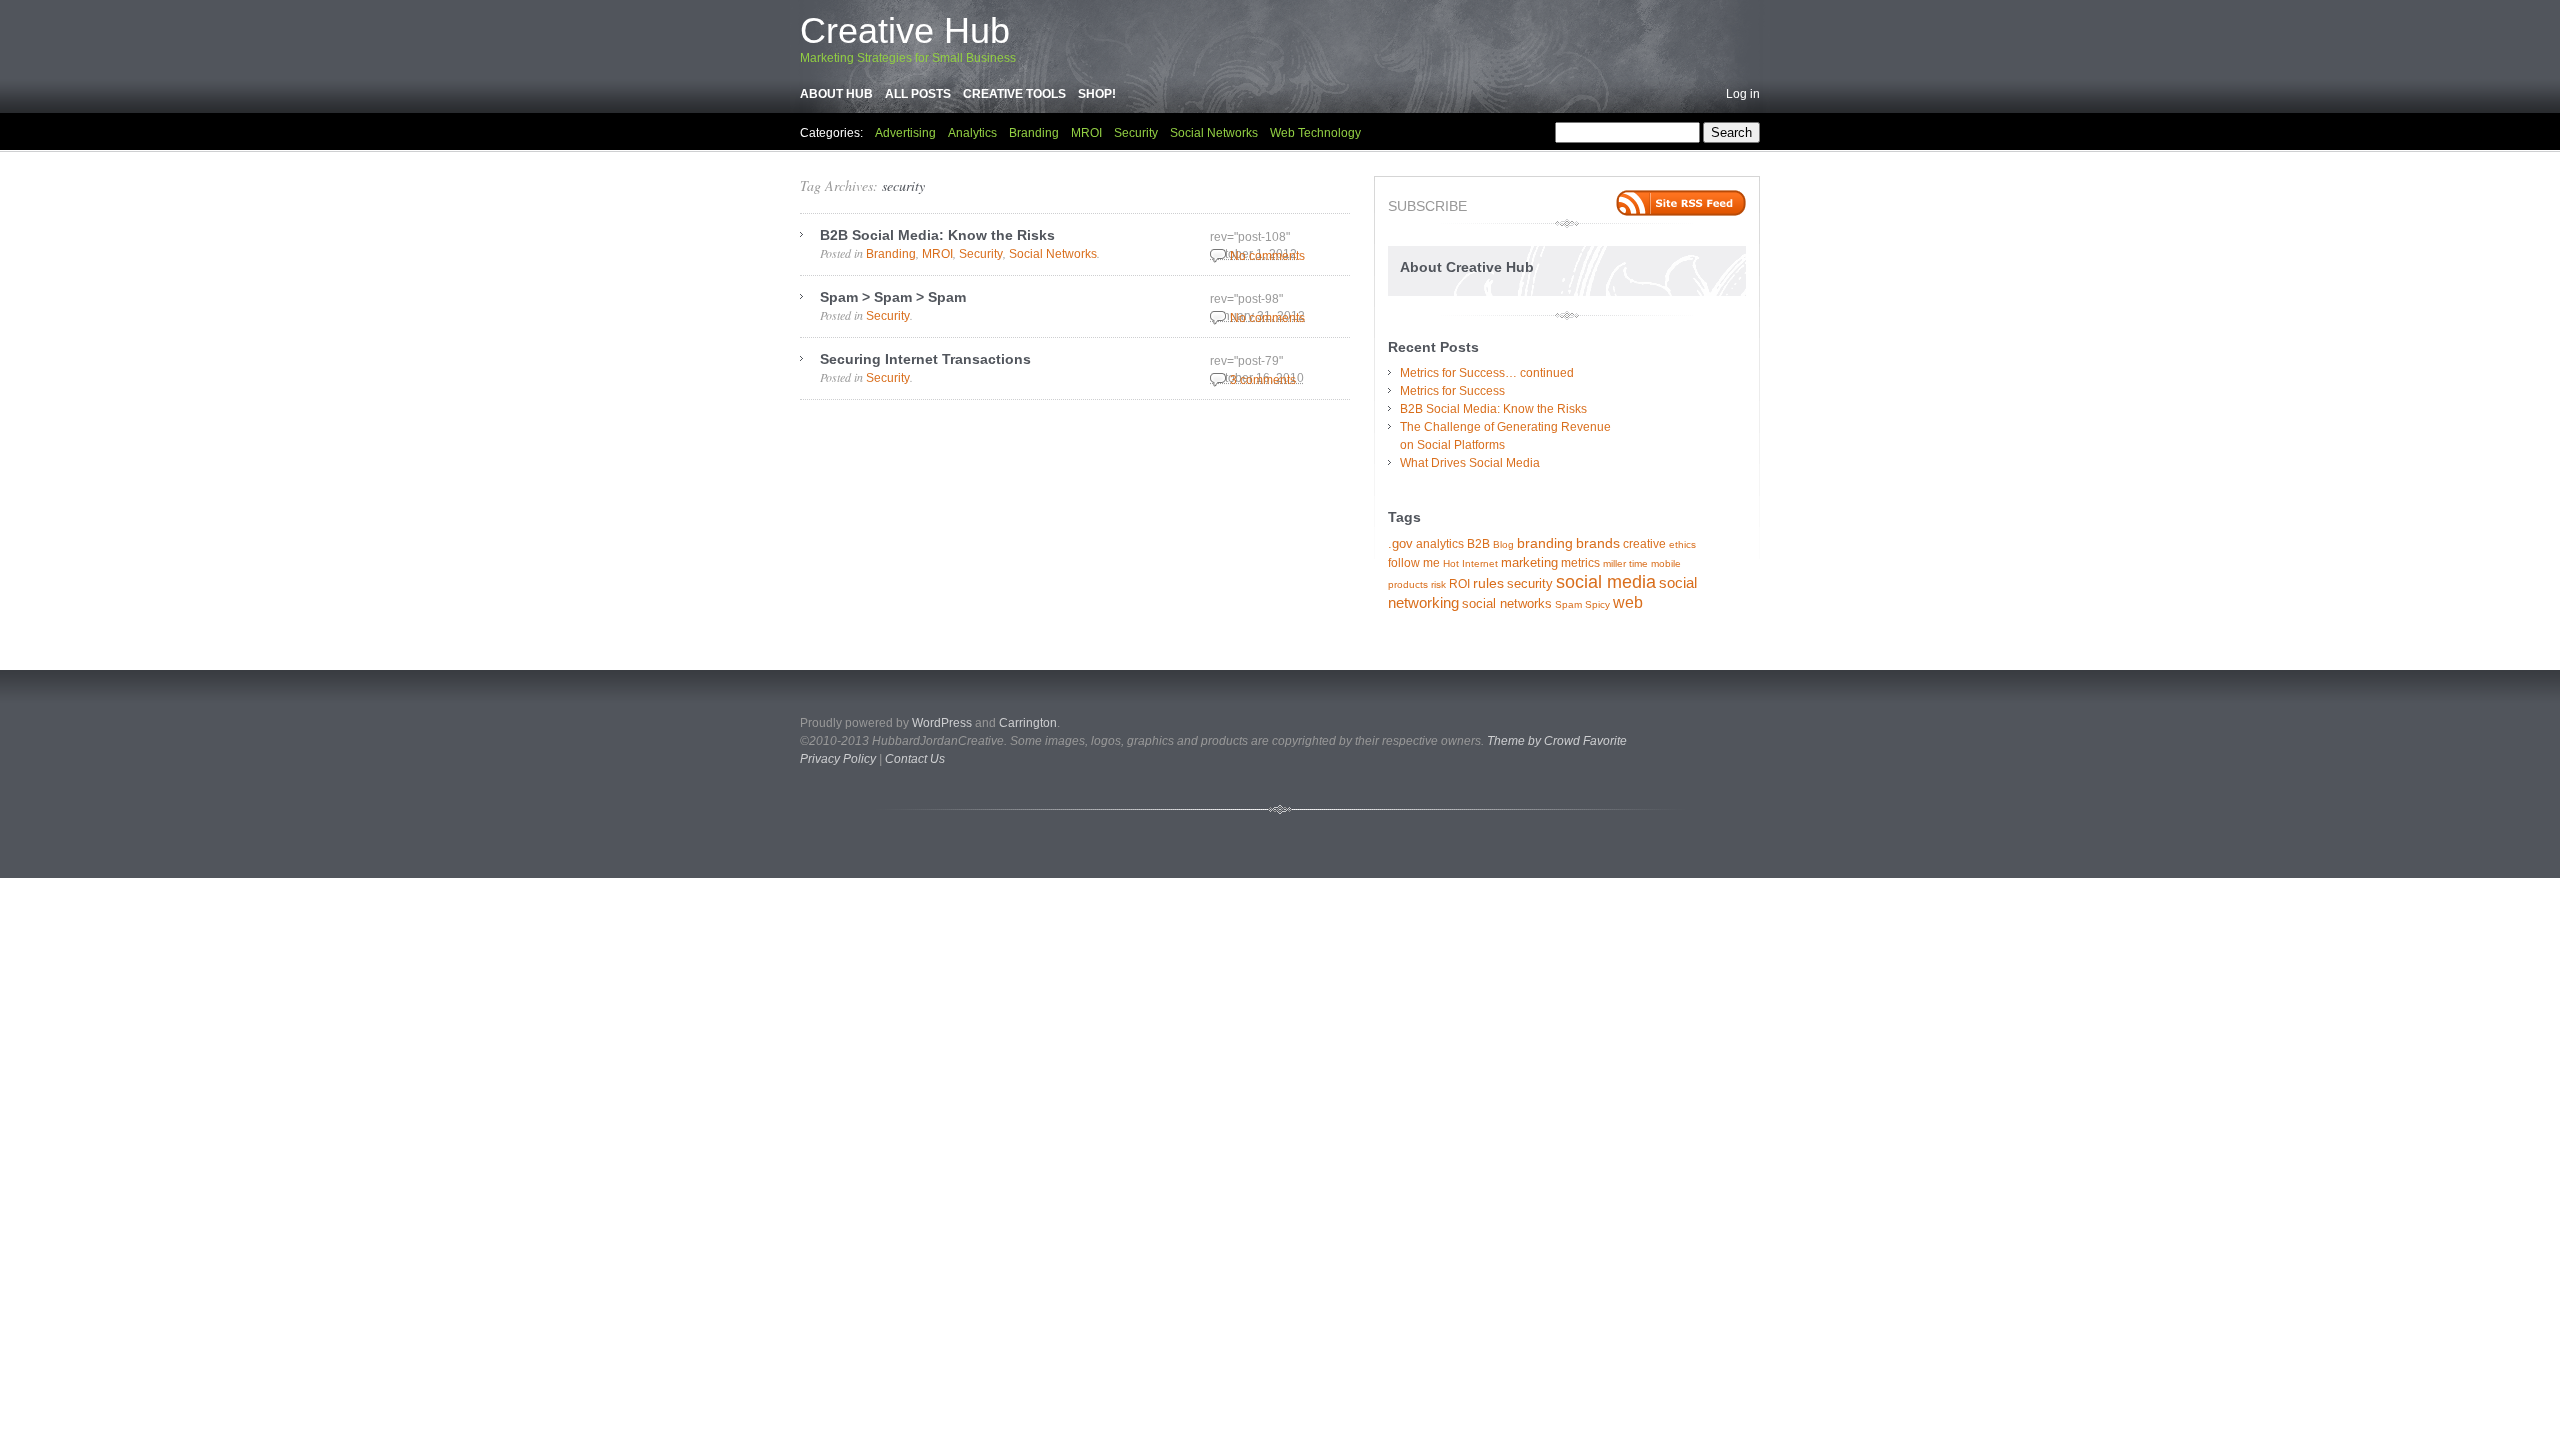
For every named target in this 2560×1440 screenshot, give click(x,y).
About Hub (836, 94)
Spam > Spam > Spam (893, 297)
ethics (1682, 544)
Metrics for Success (1452, 391)
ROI (1459, 584)
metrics (1580, 563)
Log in (1743, 94)
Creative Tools (1014, 94)
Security (1136, 133)
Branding (1034, 133)
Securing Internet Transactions (925, 359)
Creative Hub (905, 30)
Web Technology (1315, 133)
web (1628, 602)
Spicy (1597, 604)
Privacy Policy (838, 759)
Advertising (905, 133)
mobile (1666, 563)
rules (1488, 583)
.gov (1400, 543)
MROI (1086, 133)
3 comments (1263, 380)
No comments (1267, 256)
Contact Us (915, 759)
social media (1606, 582)
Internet (1480, 563)
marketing (1529, 562)
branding (1545, 543)
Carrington (1028, 723)
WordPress (942, 723)
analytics (1440, 544)
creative (1644, 544)
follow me (1414, 563)
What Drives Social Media (1470, 463)
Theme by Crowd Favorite (1557, 741)
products (1408, 584)
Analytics (972, 133)
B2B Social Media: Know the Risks (937, 235)
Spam (1568, 604)
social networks (1507, 603)
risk (1438, 584)
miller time (1625, 563)
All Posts (918, 94)
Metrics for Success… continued (1487, 373)
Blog (1503, 544)
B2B (1478, 544)
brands (1598, 543)
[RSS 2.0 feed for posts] (1681, 203)
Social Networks (1214, 133)
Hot (1451, 563)
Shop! (1097, 94)
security (903, 185)
